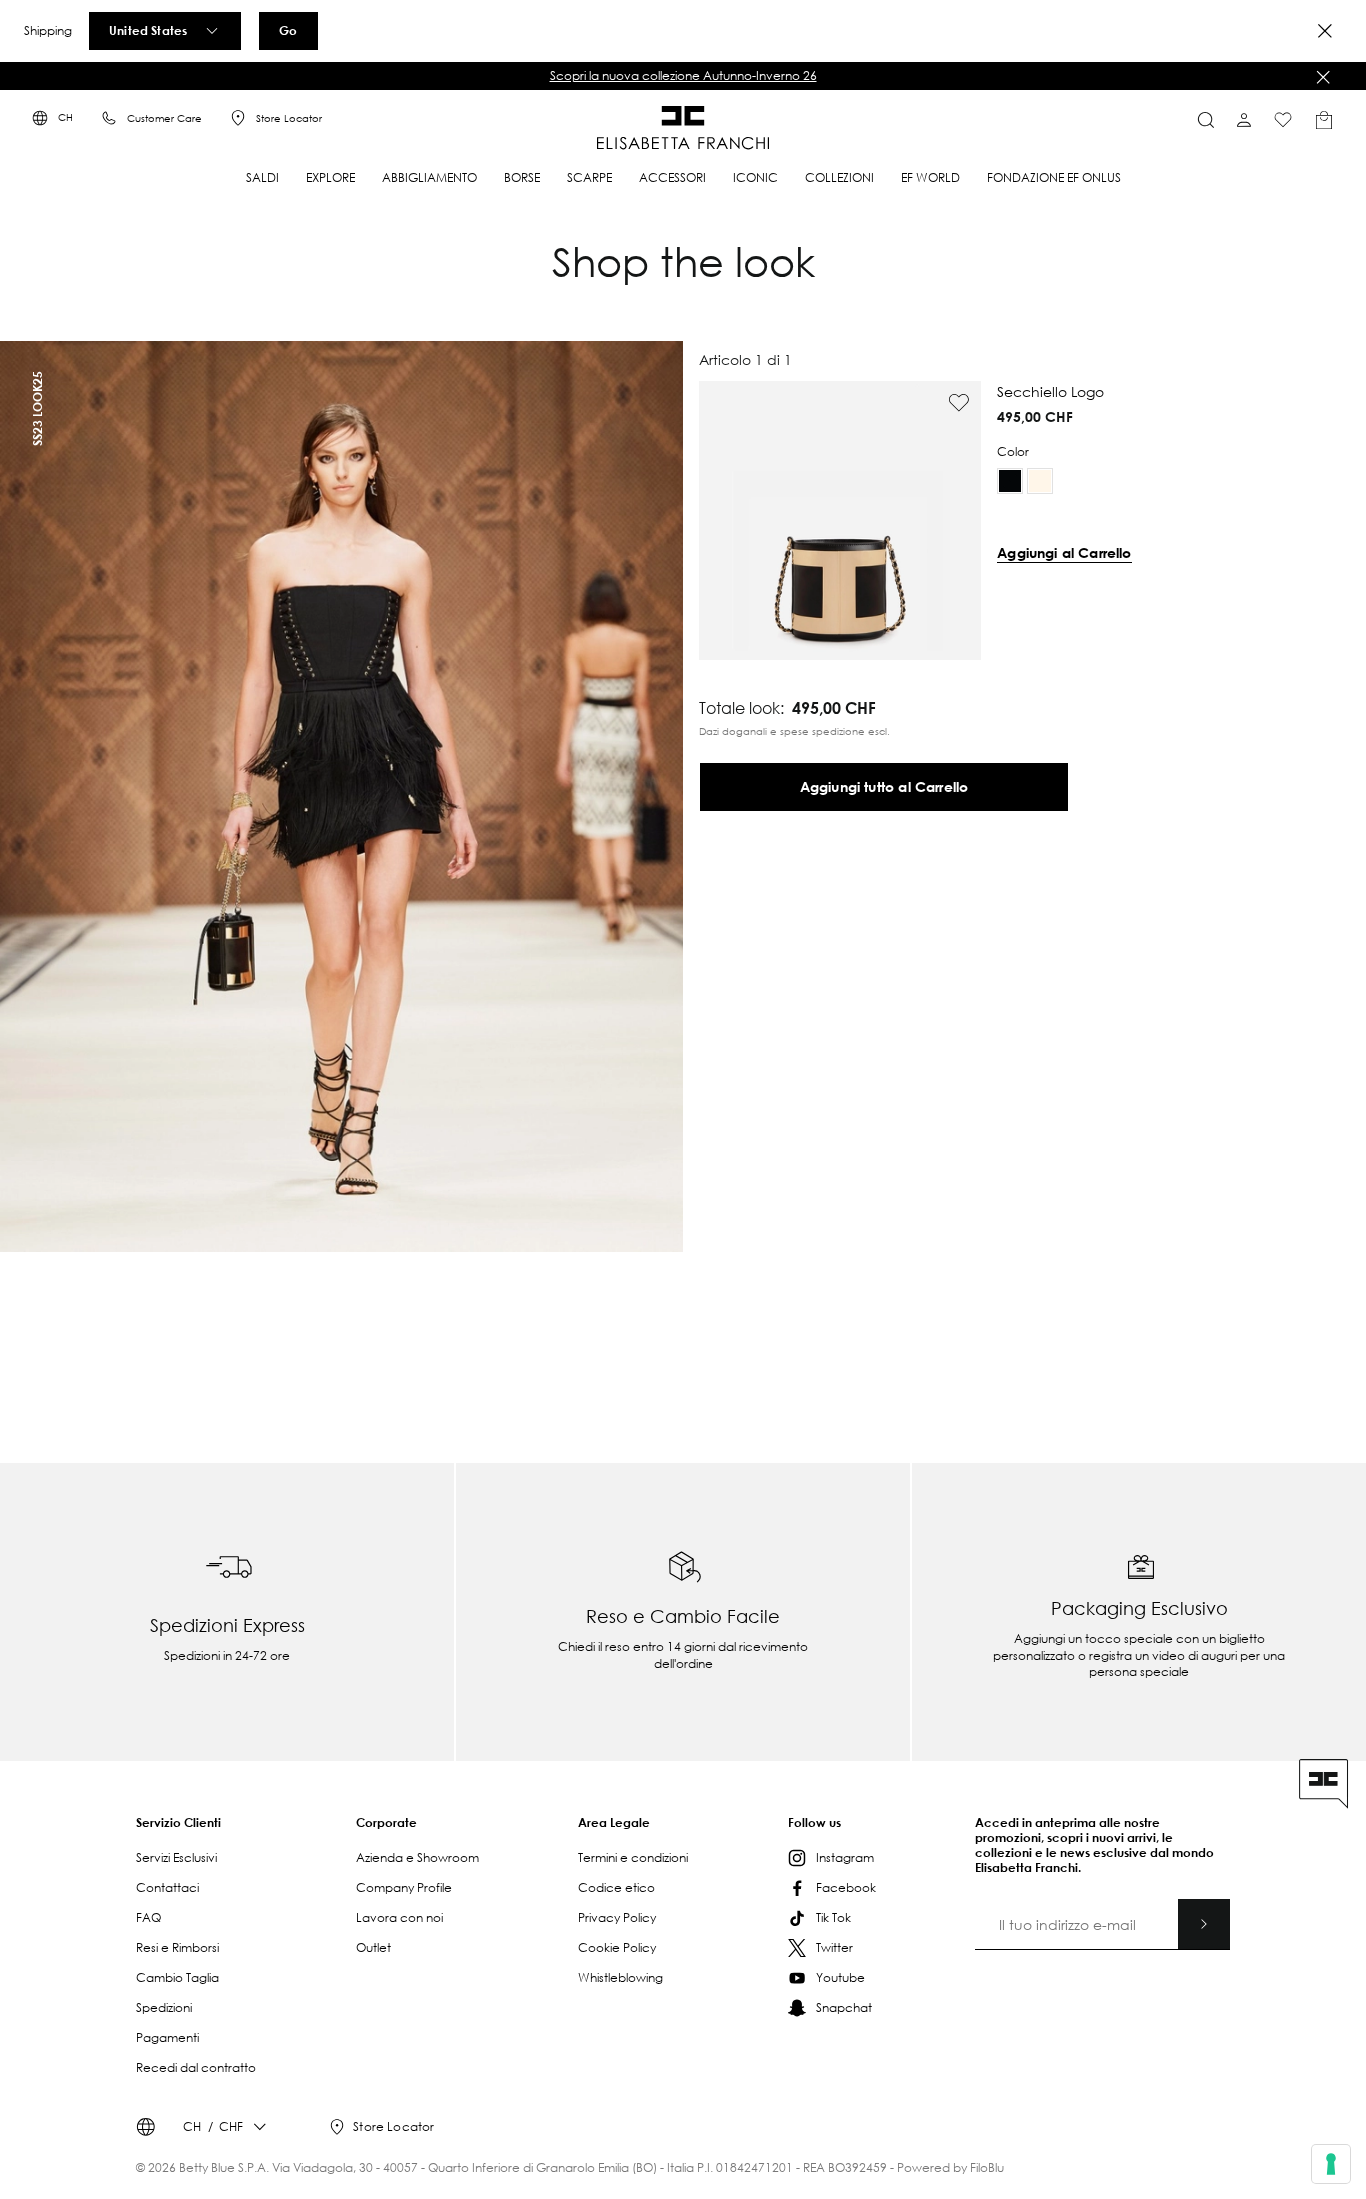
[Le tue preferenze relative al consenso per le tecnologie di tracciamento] (1331, 2164)
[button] (683, 76)
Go (288, 30)
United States (148, 30)
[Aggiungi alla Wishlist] (959, 403)
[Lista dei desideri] (1283, 120)
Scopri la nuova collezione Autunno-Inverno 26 (683, 75)
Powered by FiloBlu (950, 2167)
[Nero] (1010, 481)
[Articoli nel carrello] (1324, 120)
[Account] (1244, 120)
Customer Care (164, 118)
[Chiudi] (1323, 77)
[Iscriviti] (1204, 1924)
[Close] (1325, 31)
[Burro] (1040, 481)
